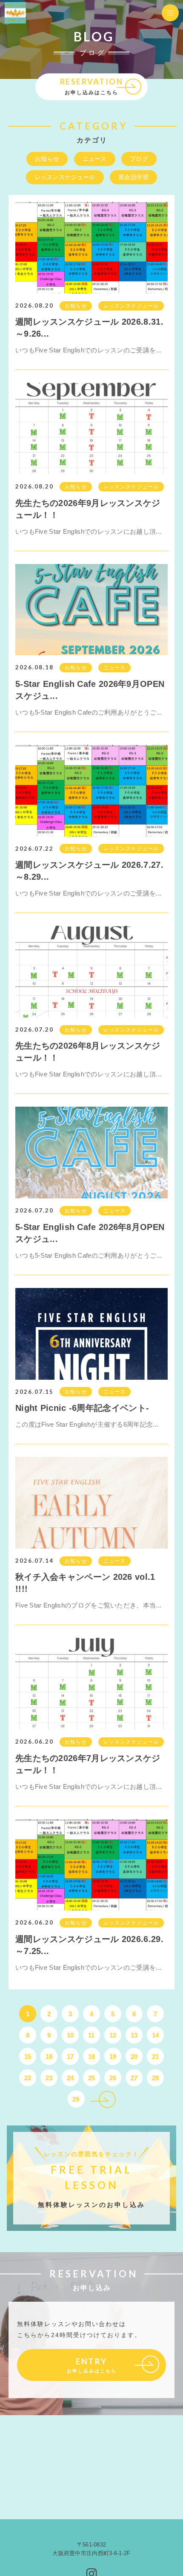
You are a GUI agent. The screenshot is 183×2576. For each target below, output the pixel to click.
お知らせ (47, 159)
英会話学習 (134, 177)
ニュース (95, 159)
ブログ (139, 159)
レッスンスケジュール (65, 177)
